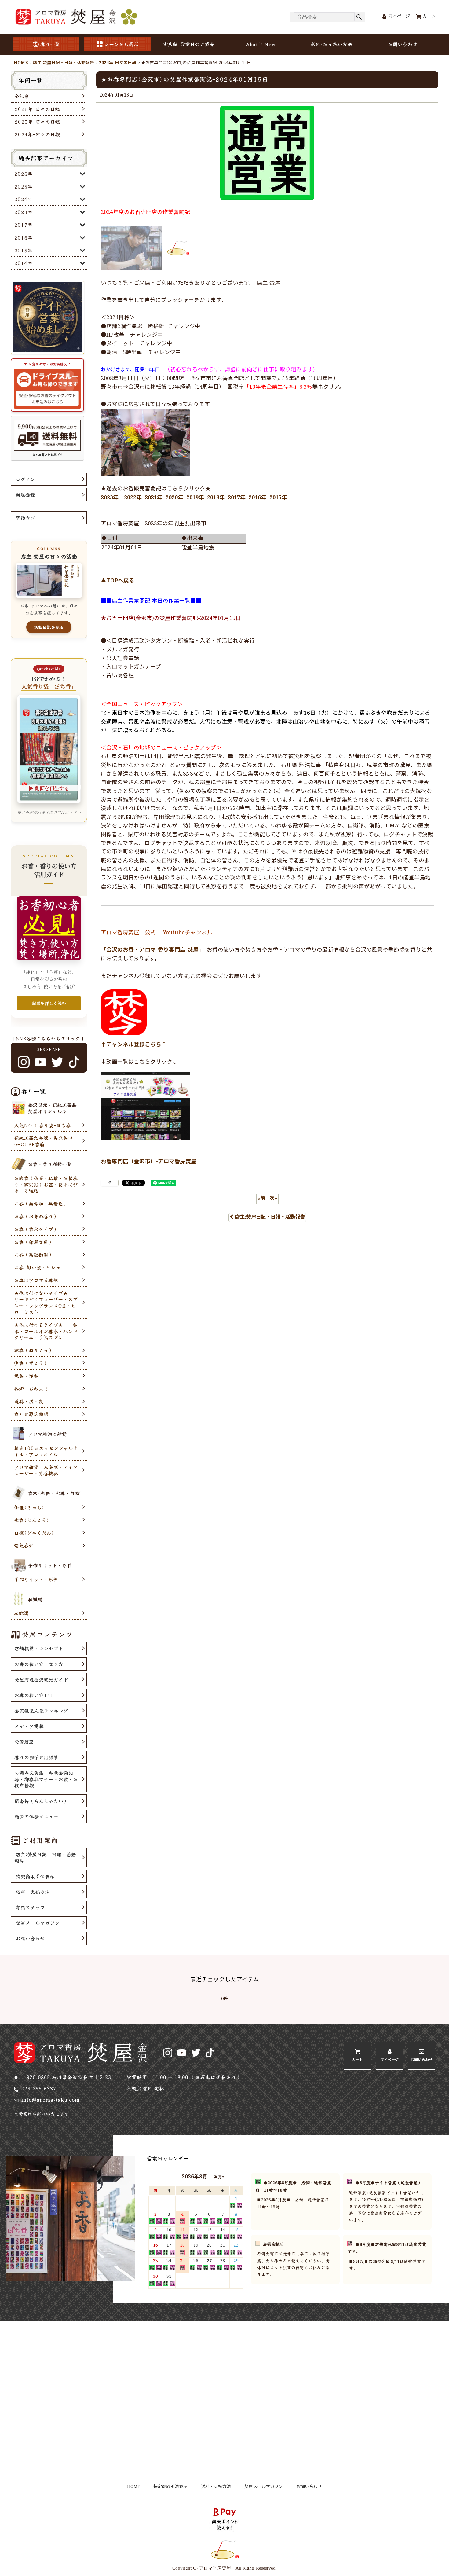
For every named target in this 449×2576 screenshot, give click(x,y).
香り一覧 (50, 44)
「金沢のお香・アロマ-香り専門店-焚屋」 (151, 950)
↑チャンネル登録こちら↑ (134, 1045)
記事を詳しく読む (49, 1003)
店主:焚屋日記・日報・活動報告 (270, 1217)
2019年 (195, 498)
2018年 (216, 498)
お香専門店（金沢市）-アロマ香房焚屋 (149, 1162)
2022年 (133, 498)
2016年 (257, 498)
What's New (260, 44)
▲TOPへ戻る (118, 581)
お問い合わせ (403, 44)
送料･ (331, 44)
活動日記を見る (49, 627)
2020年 (174, 498)
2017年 (237, 498)
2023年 (110, 498)
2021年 (154, 498)
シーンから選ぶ (121, 44)
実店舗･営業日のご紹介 (189, 44)
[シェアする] (110, 1183)
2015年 (278, 498)
